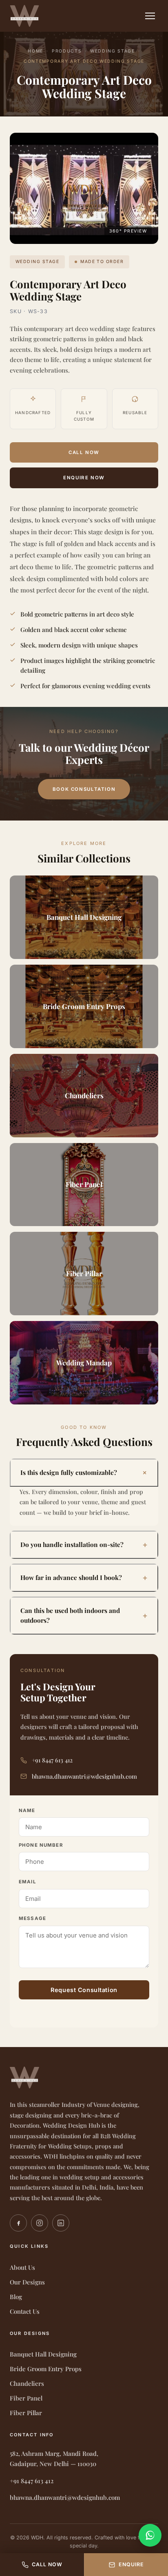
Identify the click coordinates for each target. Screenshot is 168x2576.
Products (67, 51)
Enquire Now (84, 478)
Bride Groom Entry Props (46, 2369)
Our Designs (27, 2282)
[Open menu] (150, 16)
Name (27, 1810)
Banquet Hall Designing (43, 2354)
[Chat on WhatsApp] (150, 2535)
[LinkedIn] (61, 2223)
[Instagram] (40, 2223)
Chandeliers (27, 2383)
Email (28, 1882)
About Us (22, 2267)
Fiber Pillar (26, 2413)
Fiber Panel (26, 2398)
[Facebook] (18, 2223)
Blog (16, 2297)
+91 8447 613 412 (52, 1760)
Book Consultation (84, 789)
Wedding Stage (113, 51)
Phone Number (41, 1845)
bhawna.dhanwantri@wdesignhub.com (84, 1776)
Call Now (84, 452)
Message (32, 1918)
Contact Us (25, 2311)
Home (35, 51)
